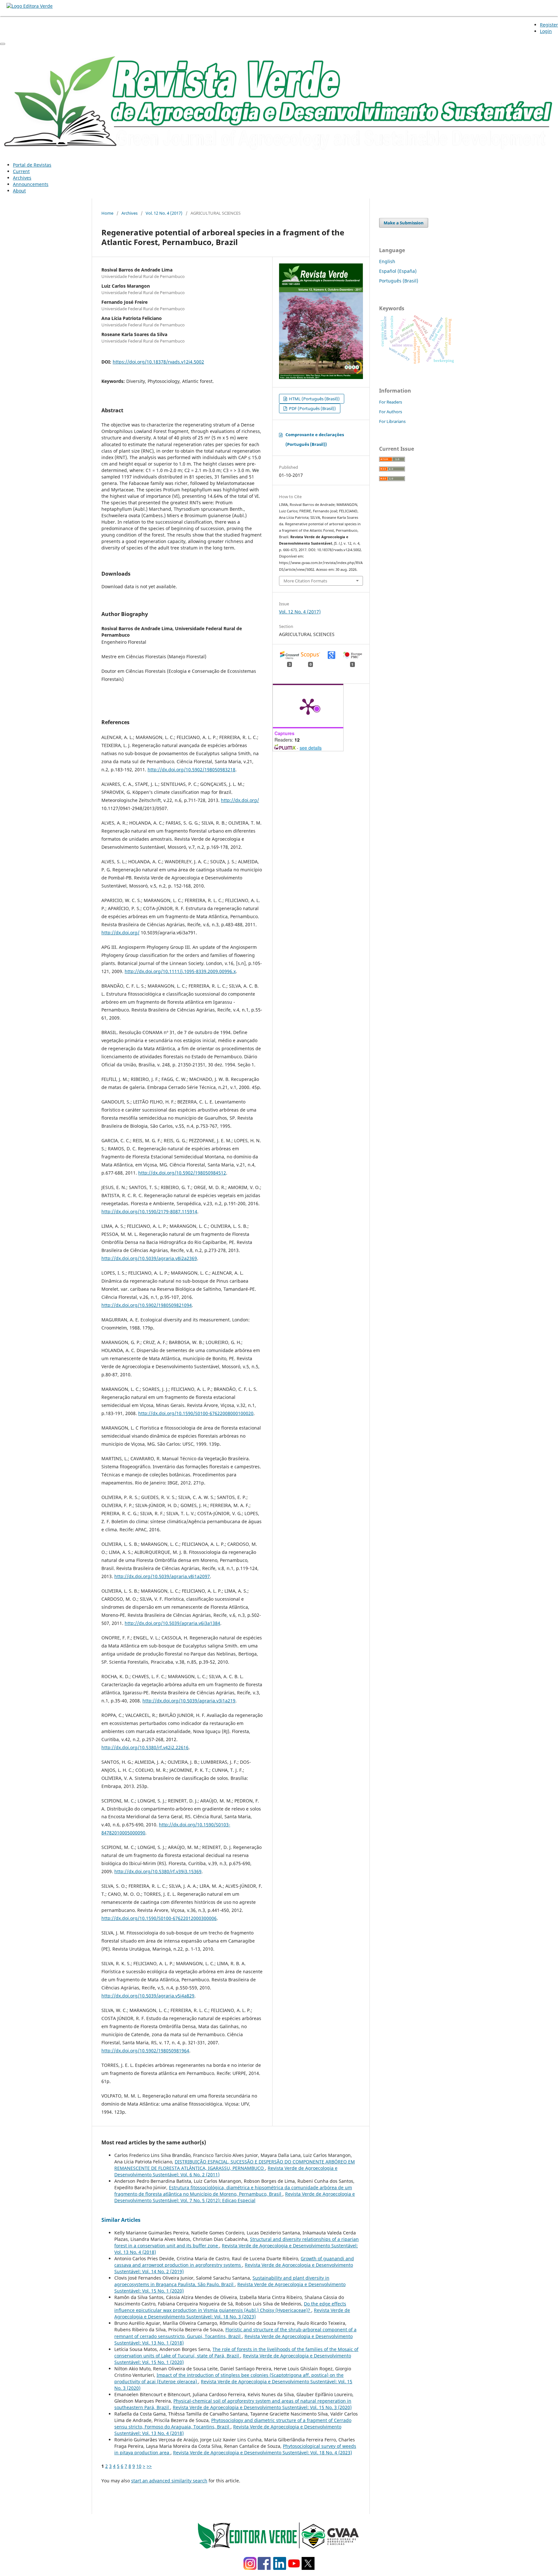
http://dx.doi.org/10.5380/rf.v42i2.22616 (145, 1747)
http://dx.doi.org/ (240, 800)
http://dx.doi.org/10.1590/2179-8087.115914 (149, 1211)
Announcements (31, 184)
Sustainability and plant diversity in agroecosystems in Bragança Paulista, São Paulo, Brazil (222, 2281)
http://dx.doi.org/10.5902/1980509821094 (147, 1305)
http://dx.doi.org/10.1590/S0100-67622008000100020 (196, 1413)
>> (149, 2466)
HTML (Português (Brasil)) (314, 399)
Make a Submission (404, 223)
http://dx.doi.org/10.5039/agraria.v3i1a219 (189, 1701)
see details (311, 748)
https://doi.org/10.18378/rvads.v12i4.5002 (158, 362)
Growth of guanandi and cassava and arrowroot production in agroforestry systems (234, 2262)
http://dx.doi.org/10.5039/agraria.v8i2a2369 (149, 1258)
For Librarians (392, 421)
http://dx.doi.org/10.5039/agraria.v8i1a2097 (162, 1576)
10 (139, 2466)
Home (107, 213)
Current (21, 171)
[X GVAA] (308, 2568)
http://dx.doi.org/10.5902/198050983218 (191, 770)
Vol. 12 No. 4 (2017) (164, 213)
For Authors (391, 412)
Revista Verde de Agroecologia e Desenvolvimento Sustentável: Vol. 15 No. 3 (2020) (262, 2407)
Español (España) (398, 271)
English (387, 261)
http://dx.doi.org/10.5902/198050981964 (145, 2051)
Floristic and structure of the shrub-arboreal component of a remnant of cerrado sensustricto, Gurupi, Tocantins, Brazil (235, 2333)
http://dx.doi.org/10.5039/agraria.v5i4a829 (148, 1996)
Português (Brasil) (399, 281)
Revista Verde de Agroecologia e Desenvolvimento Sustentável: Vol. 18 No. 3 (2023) (232, 2313)
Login (546, 31)
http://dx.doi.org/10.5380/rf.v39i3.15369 (158, 1871)
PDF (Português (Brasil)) (312, 408)
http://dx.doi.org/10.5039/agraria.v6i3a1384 (172, 1623)
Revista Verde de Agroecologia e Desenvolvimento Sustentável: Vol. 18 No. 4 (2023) (263, 2453)
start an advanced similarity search (169, 2481)
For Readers (391, 402)
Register (549, 25)
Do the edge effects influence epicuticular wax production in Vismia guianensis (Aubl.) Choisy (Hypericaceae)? (230, 2307)
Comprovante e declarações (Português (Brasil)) (315, 439)
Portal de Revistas (32, 165)
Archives (22, 178)
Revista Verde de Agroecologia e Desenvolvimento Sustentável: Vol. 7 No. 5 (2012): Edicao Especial (235, 2197)
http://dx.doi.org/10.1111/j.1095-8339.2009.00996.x (180, 971)
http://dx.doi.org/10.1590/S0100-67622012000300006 (159, 1918)
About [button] (19, 191)
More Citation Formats (305, 581)
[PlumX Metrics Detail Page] (308, 706)
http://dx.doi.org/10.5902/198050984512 (182, 1173)
